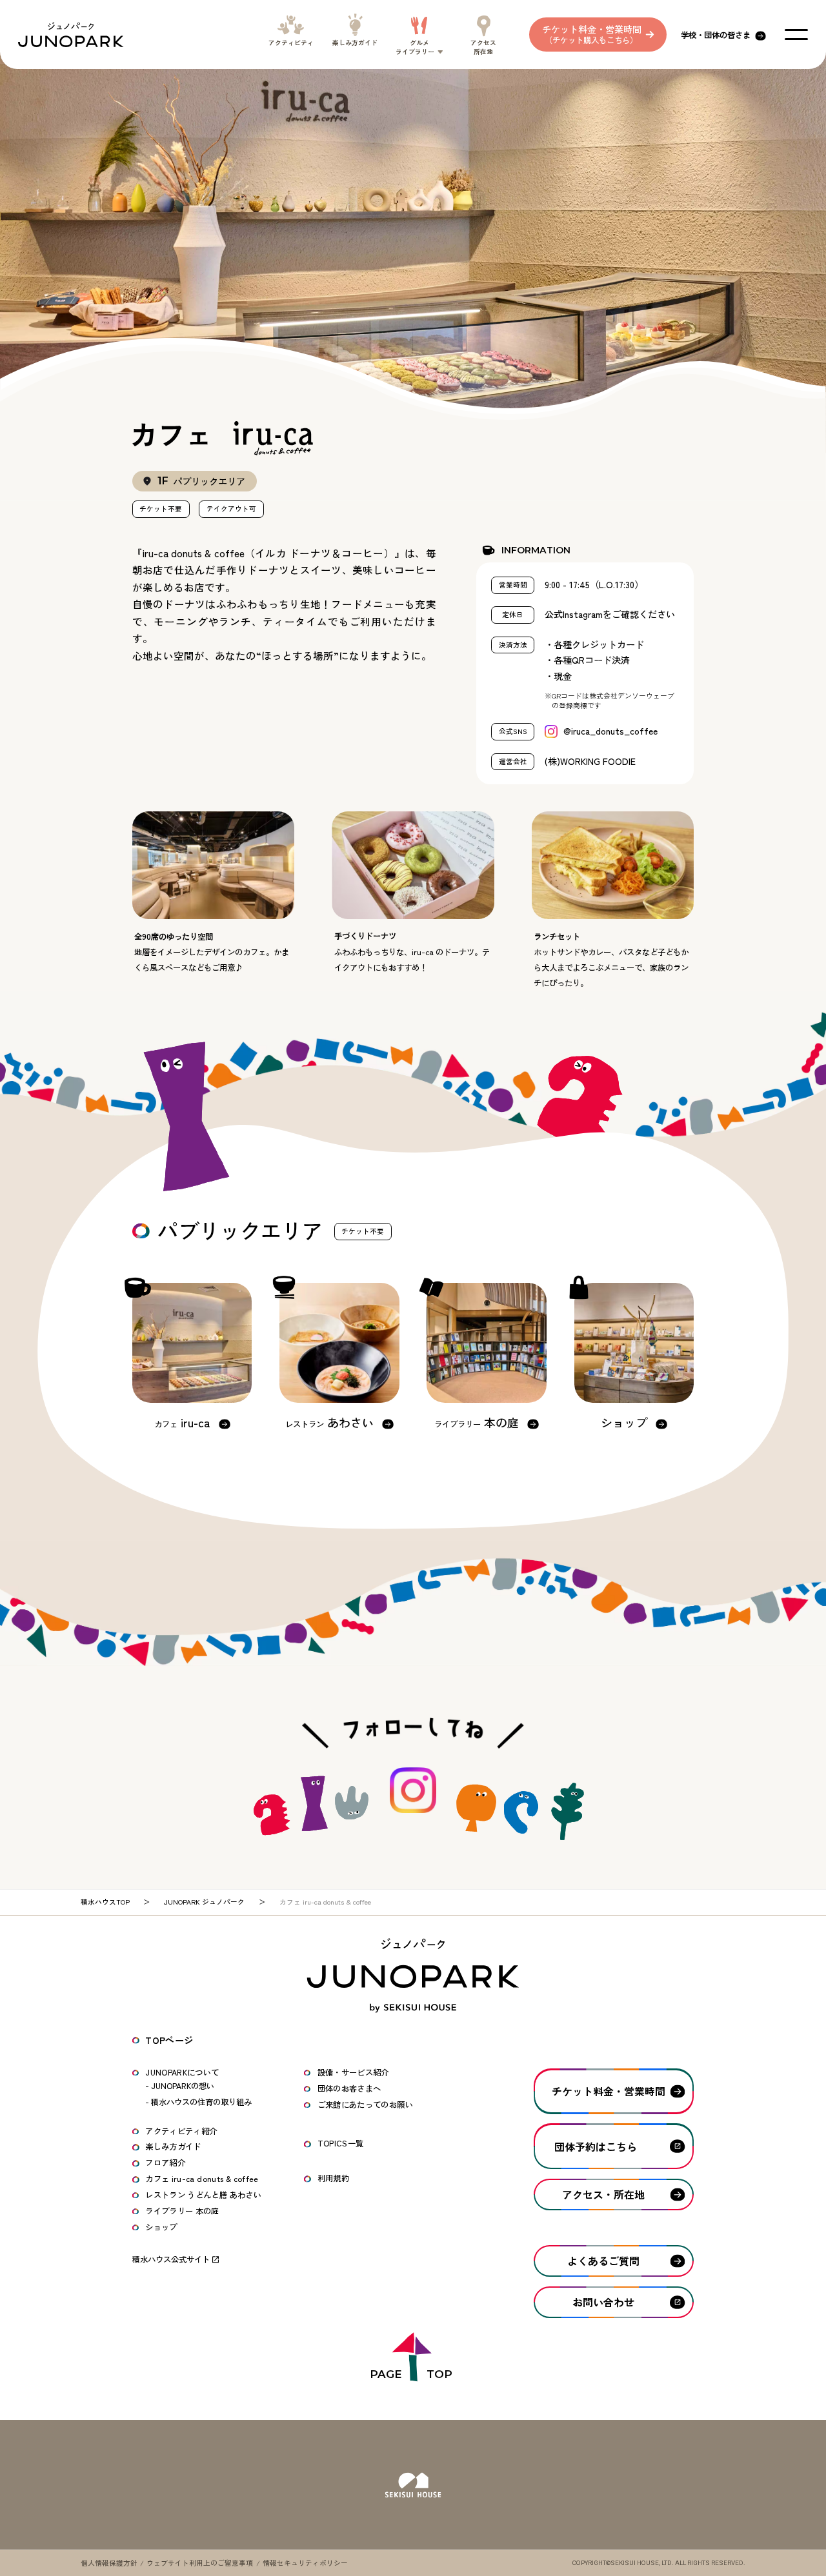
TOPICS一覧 (340, 2143)
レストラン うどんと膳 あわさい (203, 2195)
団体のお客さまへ (349, 2088)
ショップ (161, 2227)
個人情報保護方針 (109, 2563)
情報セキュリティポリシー (305, 2563)
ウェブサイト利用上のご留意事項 (200, 2563)
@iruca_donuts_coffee (610, 731)
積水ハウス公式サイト (171, 2259)
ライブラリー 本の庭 (182, 2211)
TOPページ (169, 2040)
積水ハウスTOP (105, 1902)
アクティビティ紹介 (181, 2131)
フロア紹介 (165, 2163)
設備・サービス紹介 (353, 2072)
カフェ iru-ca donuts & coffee (202, 2179)
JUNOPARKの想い (183, 2086)
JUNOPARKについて (182, 2072)
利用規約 (333, 2178)
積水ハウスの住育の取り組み (201, 2102)
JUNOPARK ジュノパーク (204, 1902)
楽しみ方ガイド (173, 2146)
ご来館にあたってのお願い (365, 2105)
